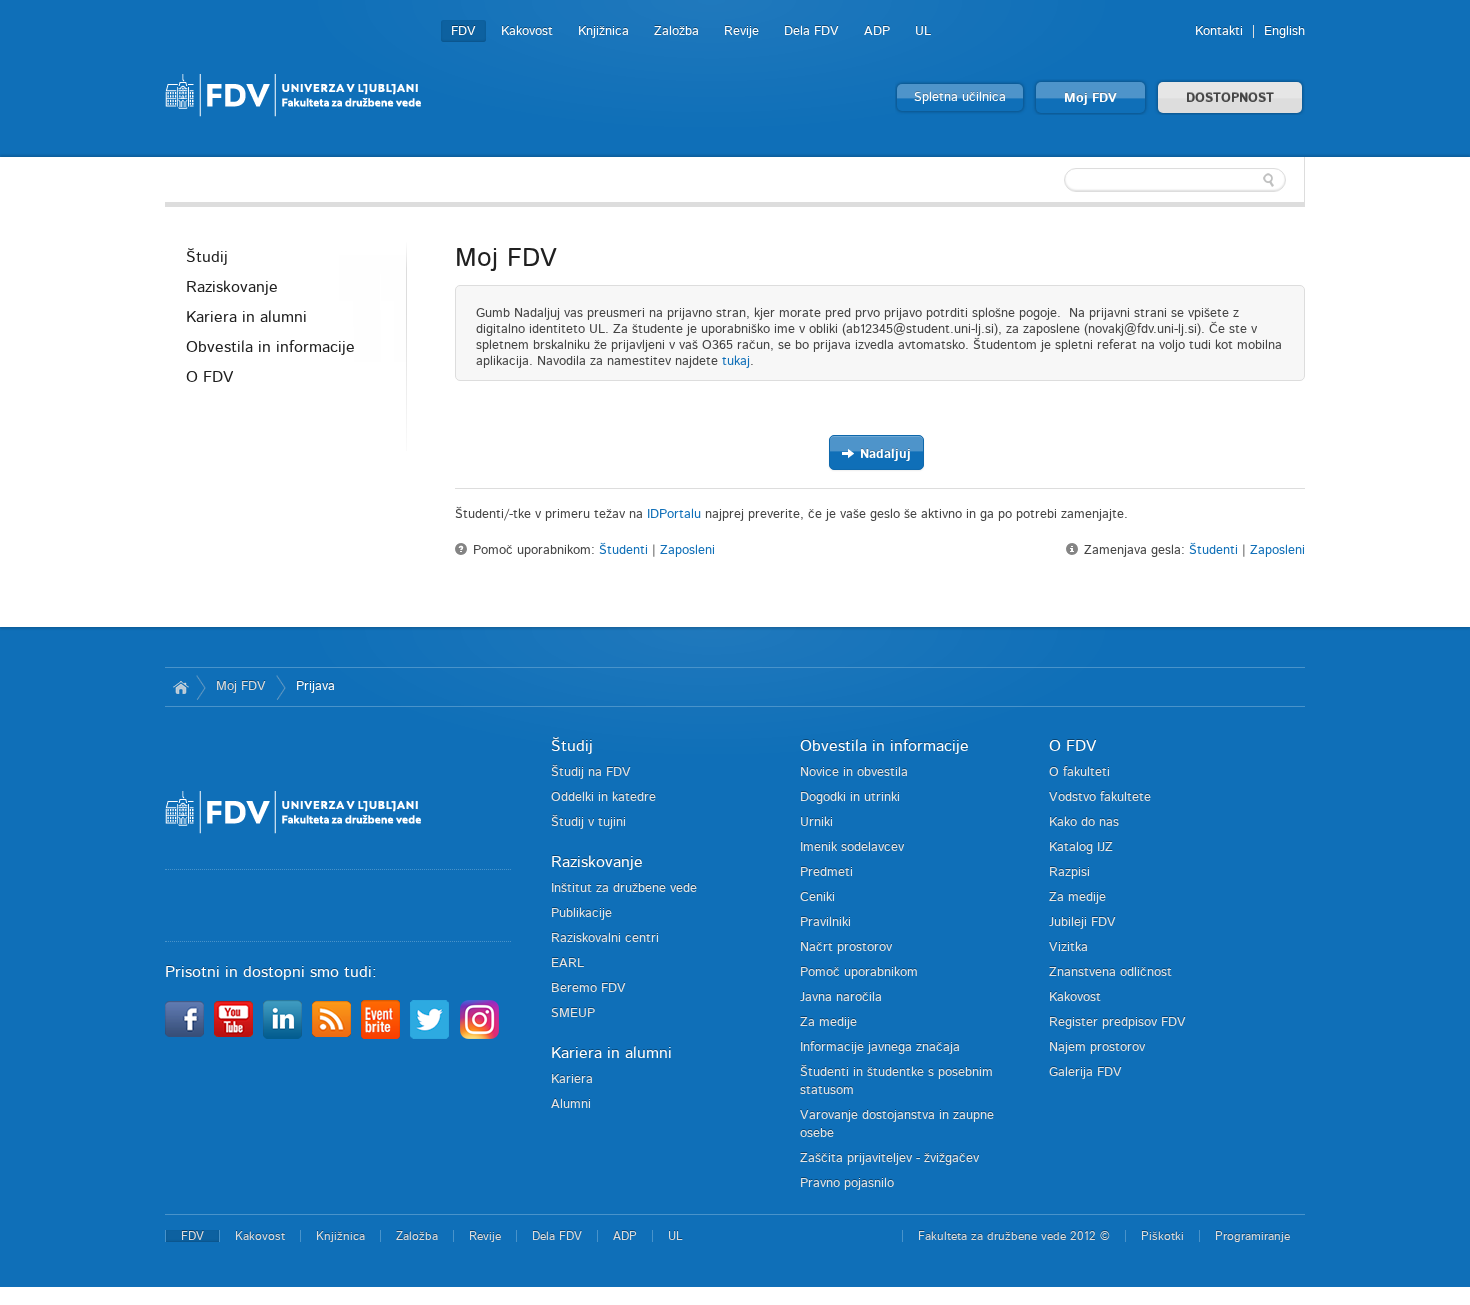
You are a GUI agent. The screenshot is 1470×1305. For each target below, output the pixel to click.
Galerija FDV (1085, 1072)
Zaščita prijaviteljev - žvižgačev (889, 1158)
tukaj (736, 361)
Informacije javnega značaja (880, 1047)
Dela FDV (811, 31)
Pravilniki (825, 922)
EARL (567, 963)
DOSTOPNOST (1230, 98)
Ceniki (817, 897)
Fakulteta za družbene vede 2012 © (1014, 1236)
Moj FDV (1090, 98)
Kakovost (527, 31)
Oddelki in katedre (603, 797)
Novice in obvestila (854, 772)
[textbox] (1175, 180)
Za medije (828, 1022)
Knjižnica (603, 31)
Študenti (623, 550)
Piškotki (1162, 1236)
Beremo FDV (588, 988)
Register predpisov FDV (1117, 1022)
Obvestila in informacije (270, 347)
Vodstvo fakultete (1100, 797)
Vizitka (1068, 947)
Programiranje (1252, 1236)
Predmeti (826, 872)
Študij (207, 257)
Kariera (572, 1079)
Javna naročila (841, 997)
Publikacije (581, 913)
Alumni (571, 1104)
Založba (676, 31)
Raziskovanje (232, 287)
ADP (877, 31)
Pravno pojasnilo (847, 1183)
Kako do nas (1084, 822)
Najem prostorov (1097, 1047)
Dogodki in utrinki (850, 797)
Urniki (816, 822)
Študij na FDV (591, 772)
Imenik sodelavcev (852, 847)
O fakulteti (1079, 772)
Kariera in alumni (246, 317)
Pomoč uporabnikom (859, 972)
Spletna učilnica (960, 97)
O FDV (209, 377)
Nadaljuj (883, 454)
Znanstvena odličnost (1110, 972)
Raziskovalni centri (605, 938)
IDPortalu (674, 514)
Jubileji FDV (1082, 922)
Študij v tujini (588, 822)
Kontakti (1219, 31)
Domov (180, 687)
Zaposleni (687, 550)
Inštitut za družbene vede (624, 888)
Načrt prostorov (846, 947)
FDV (463, 31)
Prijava (315, 686)
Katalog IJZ (1081, 847)
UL (923, 31)
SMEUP (573, 1013)
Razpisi (1069, 872)
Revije (741, 31)
